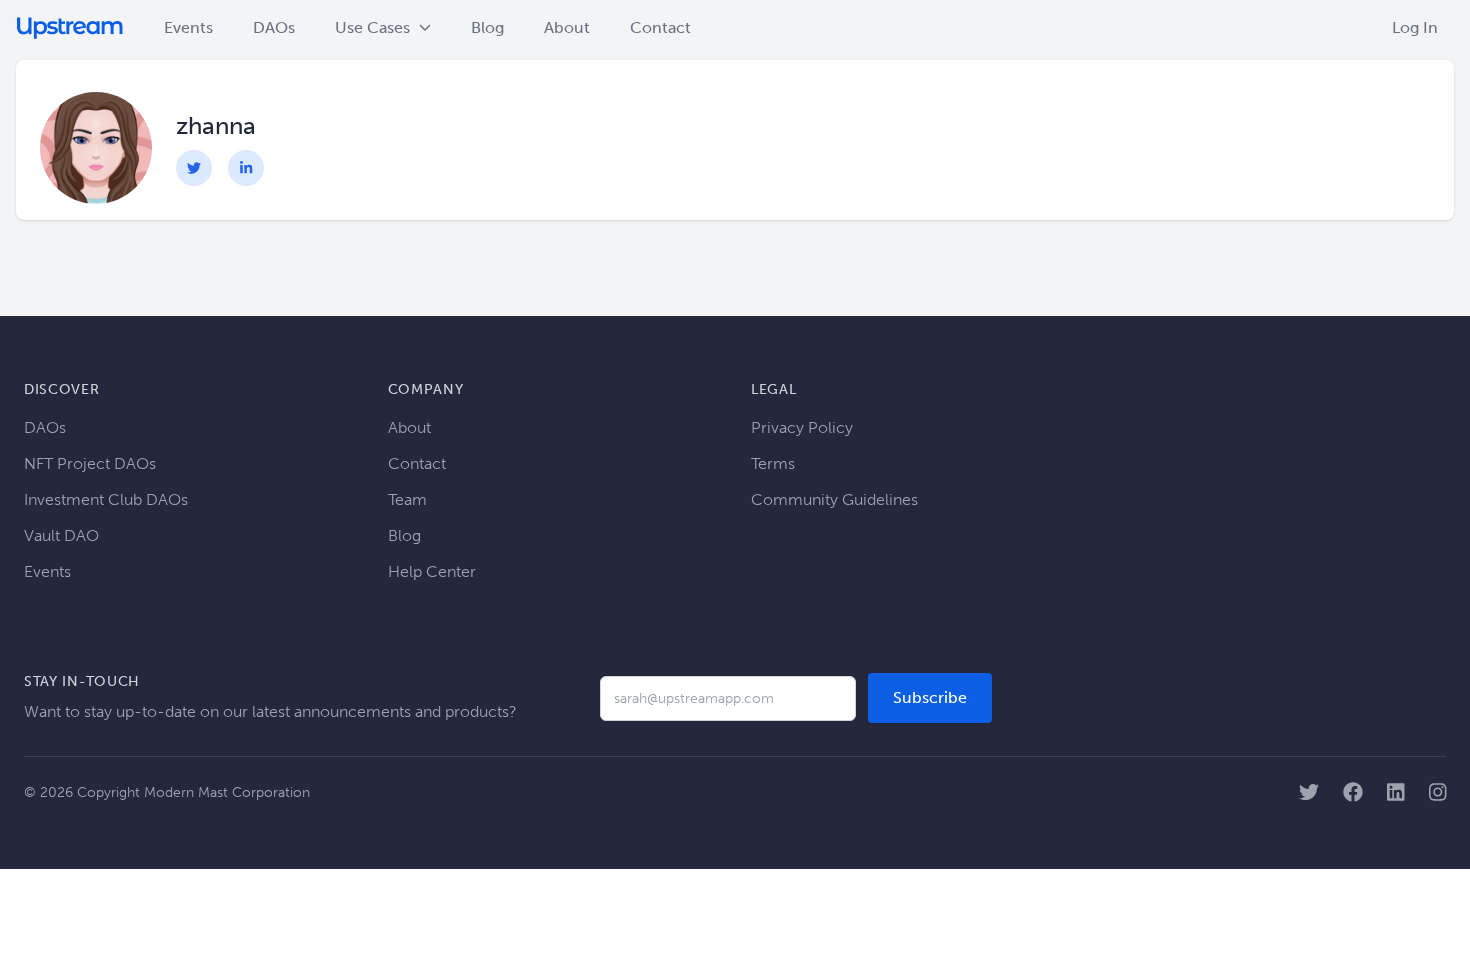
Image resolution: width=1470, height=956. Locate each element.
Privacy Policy (802, 427)
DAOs (274, 27)
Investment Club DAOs (106, 499)
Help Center (432, 571)
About (567, 27)
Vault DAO (61, 535)
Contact (660, 27)
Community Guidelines (834, 499)
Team (407, 499)
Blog (487, 27)
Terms (773, 463)
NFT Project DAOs (90, 463)
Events (188, 27)
